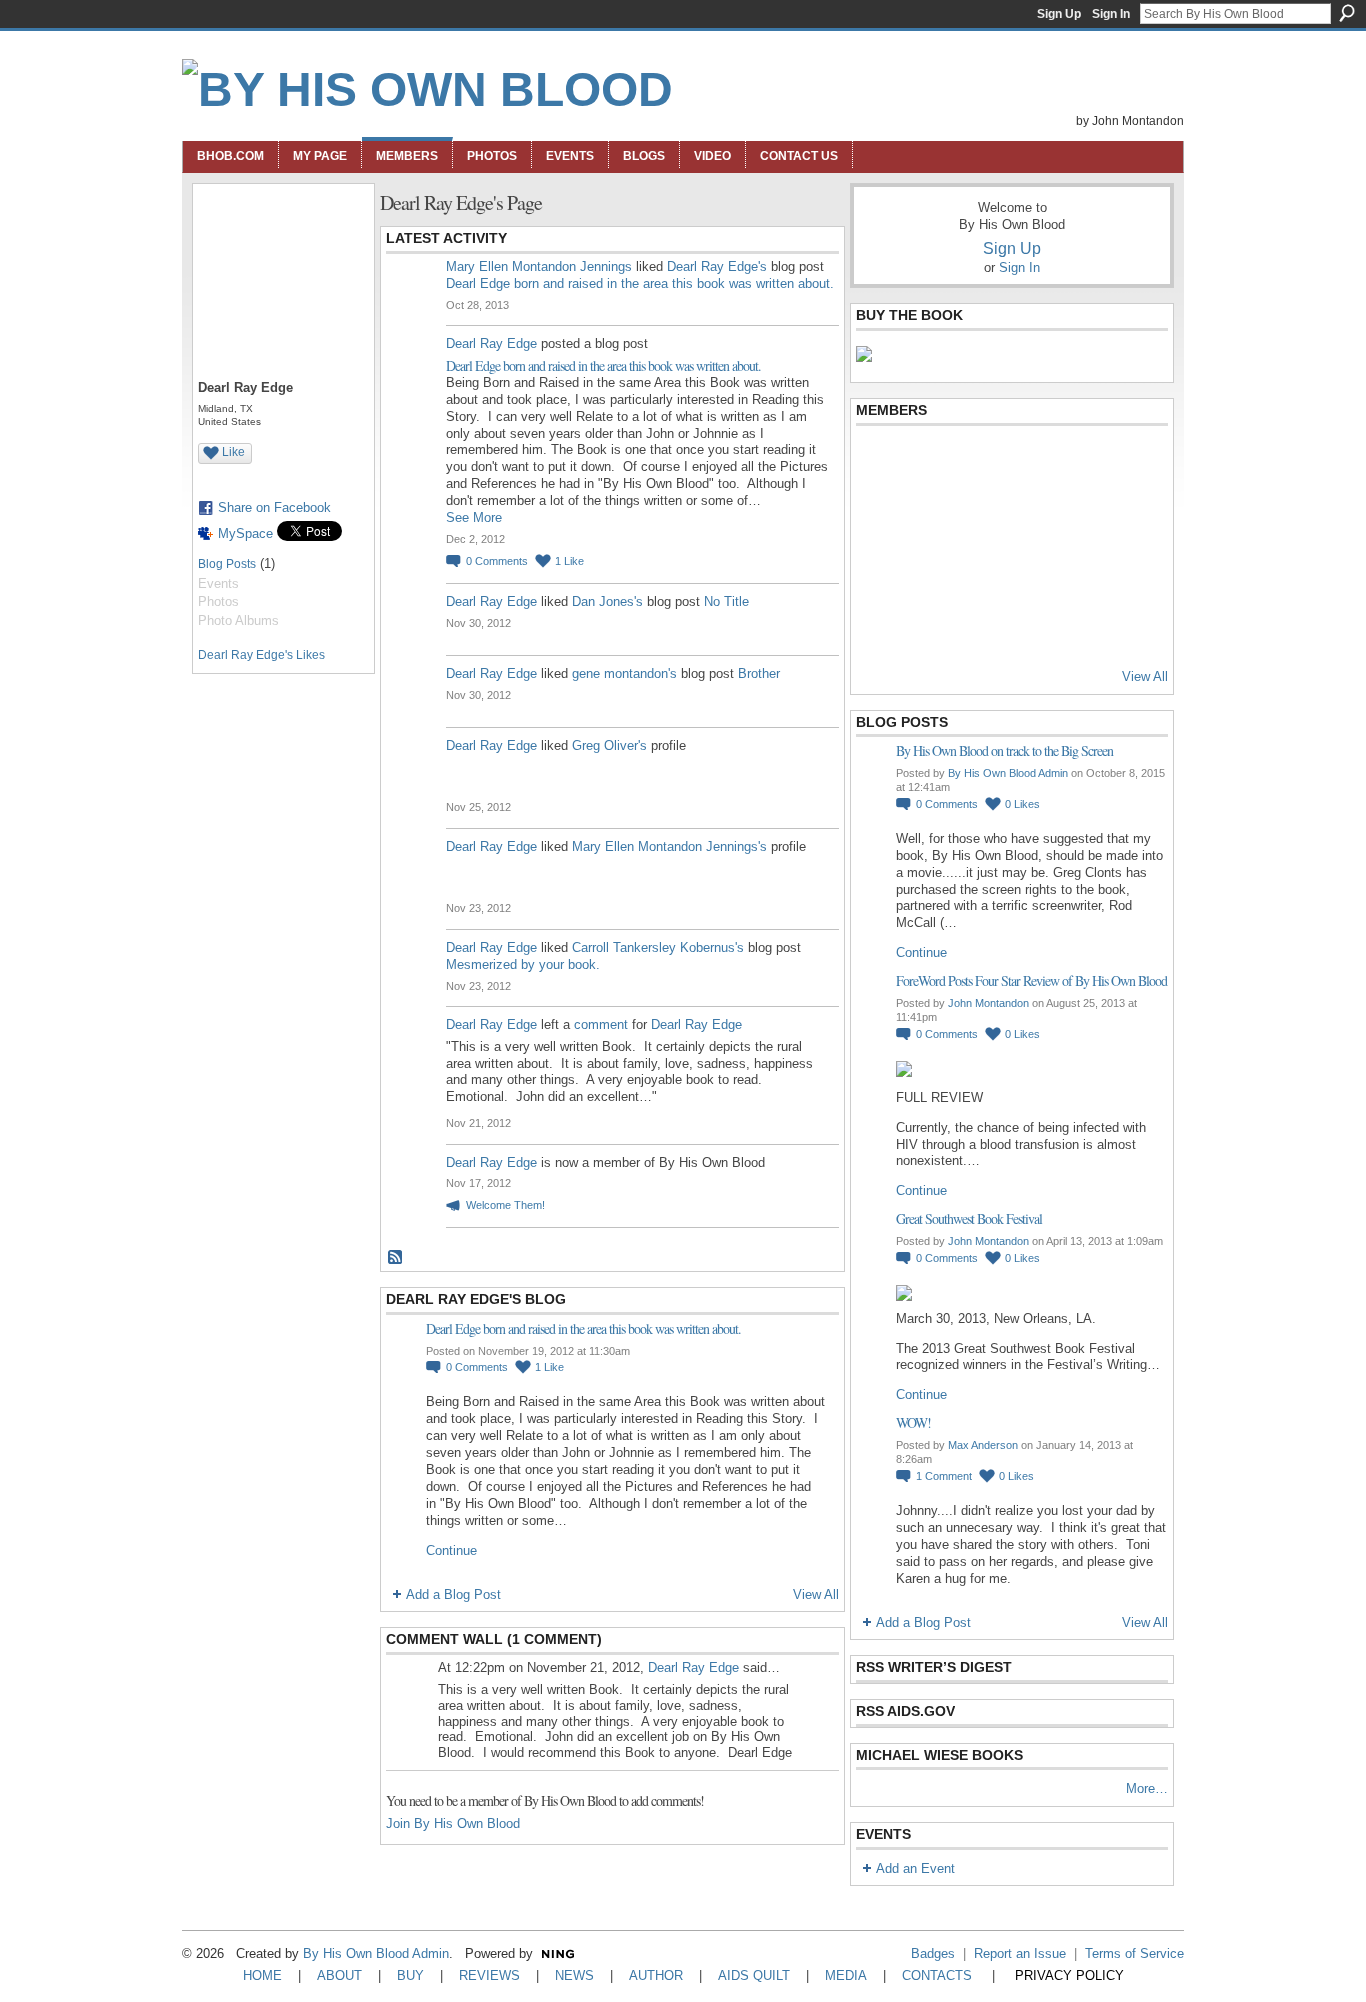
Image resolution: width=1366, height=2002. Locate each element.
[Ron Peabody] (929, 625)
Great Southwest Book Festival (969, 1218)
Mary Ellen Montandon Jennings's (669, 846)
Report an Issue (1020, 1953)
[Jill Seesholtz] (929, 571)
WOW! (913, 1422)
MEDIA (846, 1975)
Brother (759, 673)
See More (474, 517)
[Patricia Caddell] (1027, 571)
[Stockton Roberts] (1027, 517)
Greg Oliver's (609, 745)
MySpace (245, 533)
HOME (262, 1975)
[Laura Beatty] (1076, 463)
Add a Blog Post (453, 1594)
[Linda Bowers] (1125, 517)
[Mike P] (1076, 625)
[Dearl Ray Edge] (880, 517)
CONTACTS (937, 1975)
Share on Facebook (274, 507)
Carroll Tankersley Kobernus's (658, 947)
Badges (933, 1953)
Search (1347, 13)
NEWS (574, 1975)
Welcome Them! (505, 1205)
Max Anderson (983, 1445)
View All (816, 1594)
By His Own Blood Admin (1008, 773)
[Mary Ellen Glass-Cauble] (978, 517)
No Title (726, 601)
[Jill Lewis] (978, 625)
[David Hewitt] (1027, 463)
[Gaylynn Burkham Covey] (1125, 463)
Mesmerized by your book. (523, 964)
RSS (396, 1258)
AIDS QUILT (754, 1975)
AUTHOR (656, 1975)
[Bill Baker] (1027, 625)
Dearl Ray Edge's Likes (261, 655)
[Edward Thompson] (880, 625)
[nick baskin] (978, 571)
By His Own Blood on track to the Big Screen (1004, 750)
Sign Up (1059, 14)
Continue (451, 1550)
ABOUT (339, 1975)
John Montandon (988, 1003)
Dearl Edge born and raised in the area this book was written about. (640, 283)
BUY (410, 1975)
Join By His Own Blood (453, 1823)
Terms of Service (1134, 1953)
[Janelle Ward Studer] (1076, 571)
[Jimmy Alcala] (880, 463)
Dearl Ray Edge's (717, 266)
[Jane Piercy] (1125, 571)
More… (1147, 1788)
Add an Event (915, 1868)
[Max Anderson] (929, 463)
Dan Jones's (607, 601)
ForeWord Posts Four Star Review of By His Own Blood (1031, 980)
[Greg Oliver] (880, 571)
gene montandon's (624, 673)
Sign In (1111, 14)
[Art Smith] (978, 463)
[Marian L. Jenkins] (929, 517)
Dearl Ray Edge (491, 343)
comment (601, 1024)
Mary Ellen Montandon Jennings (539, 266)
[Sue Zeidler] (1125, 625)
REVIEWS (489, 1975)
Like (233, 452)
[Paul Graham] (1076, 517)
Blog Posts (227, 564)
